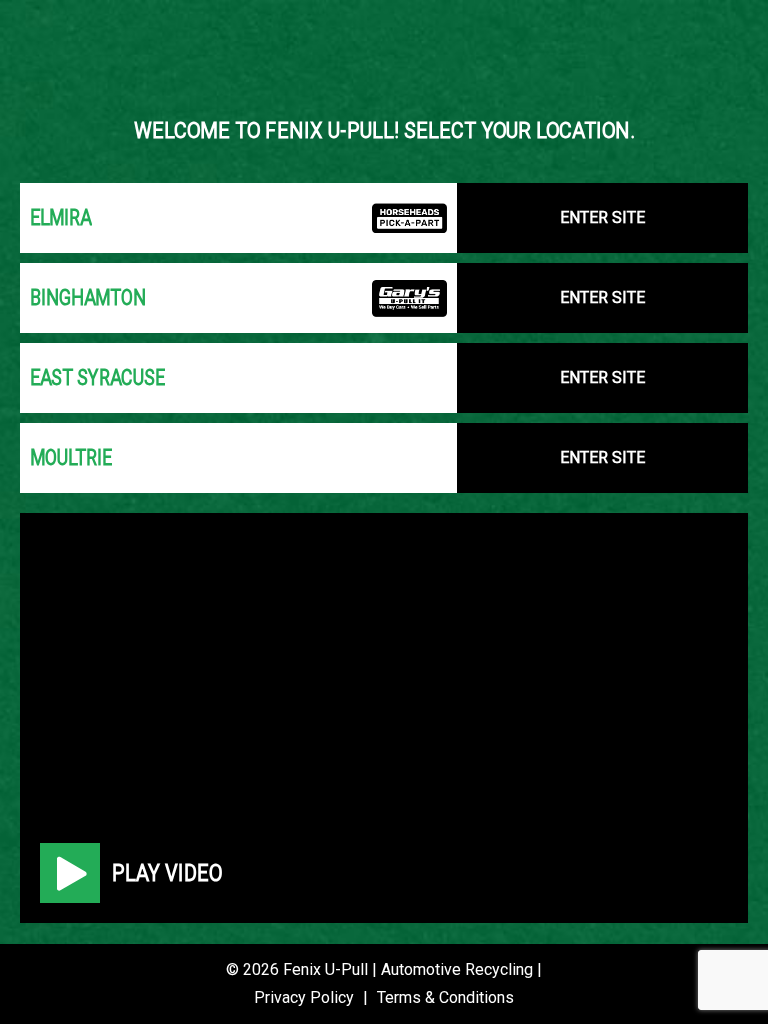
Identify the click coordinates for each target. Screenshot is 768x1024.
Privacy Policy (304, 997)
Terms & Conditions (445, 997)
